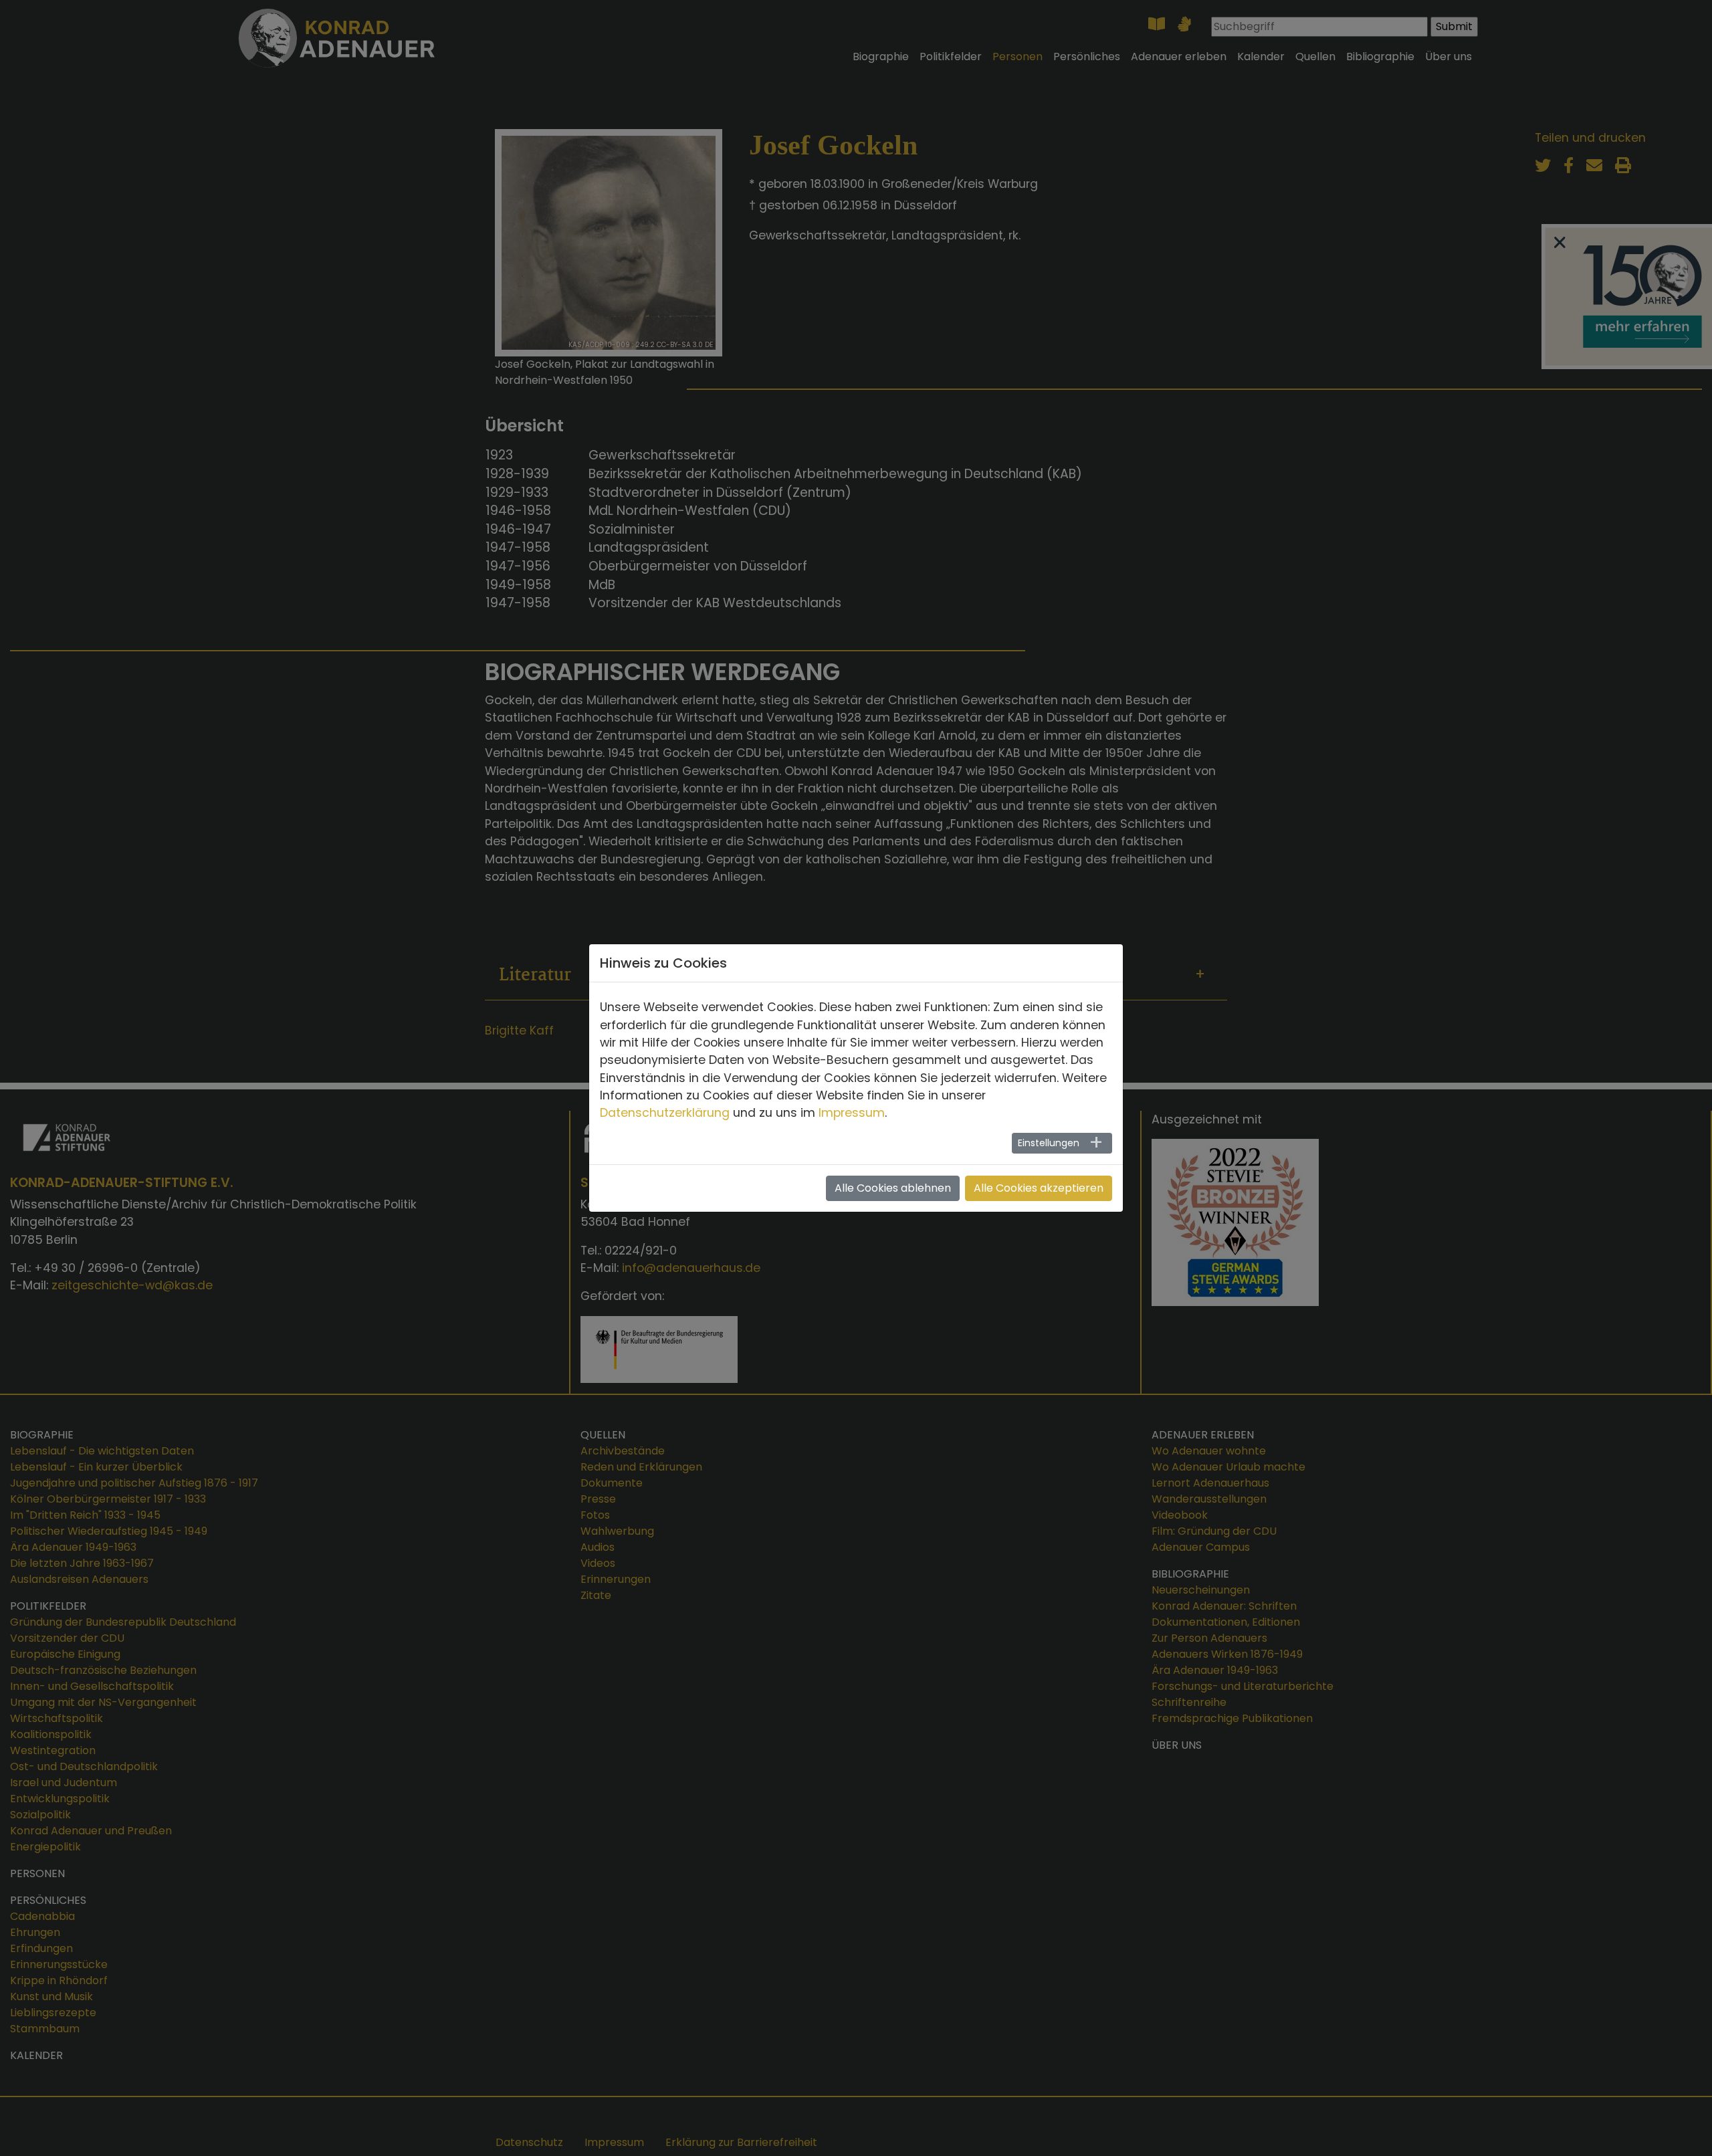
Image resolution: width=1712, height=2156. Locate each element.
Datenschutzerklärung (665, 1113)
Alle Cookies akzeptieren (1039, 1188)
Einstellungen (1049, 1143)
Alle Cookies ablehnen (893, 1188)
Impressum (852, 1113)
